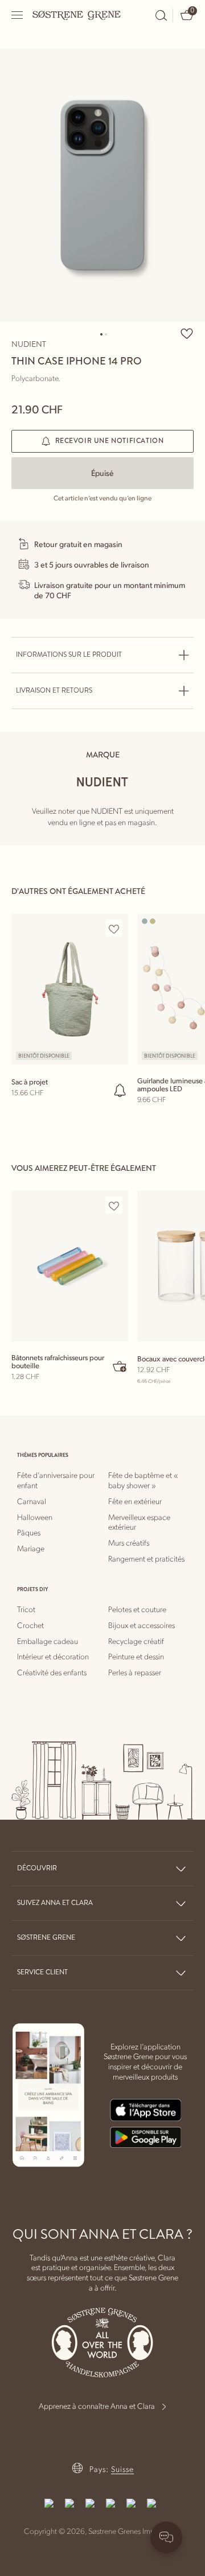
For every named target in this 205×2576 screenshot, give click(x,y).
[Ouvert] (18, 15)
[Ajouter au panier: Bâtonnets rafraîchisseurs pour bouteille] (120, 1366)
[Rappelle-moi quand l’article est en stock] (120, 1090)
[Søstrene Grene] (77, 15)
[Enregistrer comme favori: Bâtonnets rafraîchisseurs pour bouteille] (114, 1206)
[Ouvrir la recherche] (161, 15)
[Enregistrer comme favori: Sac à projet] (114, 929)
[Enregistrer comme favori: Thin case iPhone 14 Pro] (187, 333)
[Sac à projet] (70, 989)
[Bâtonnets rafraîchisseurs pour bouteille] (70, 1266)
